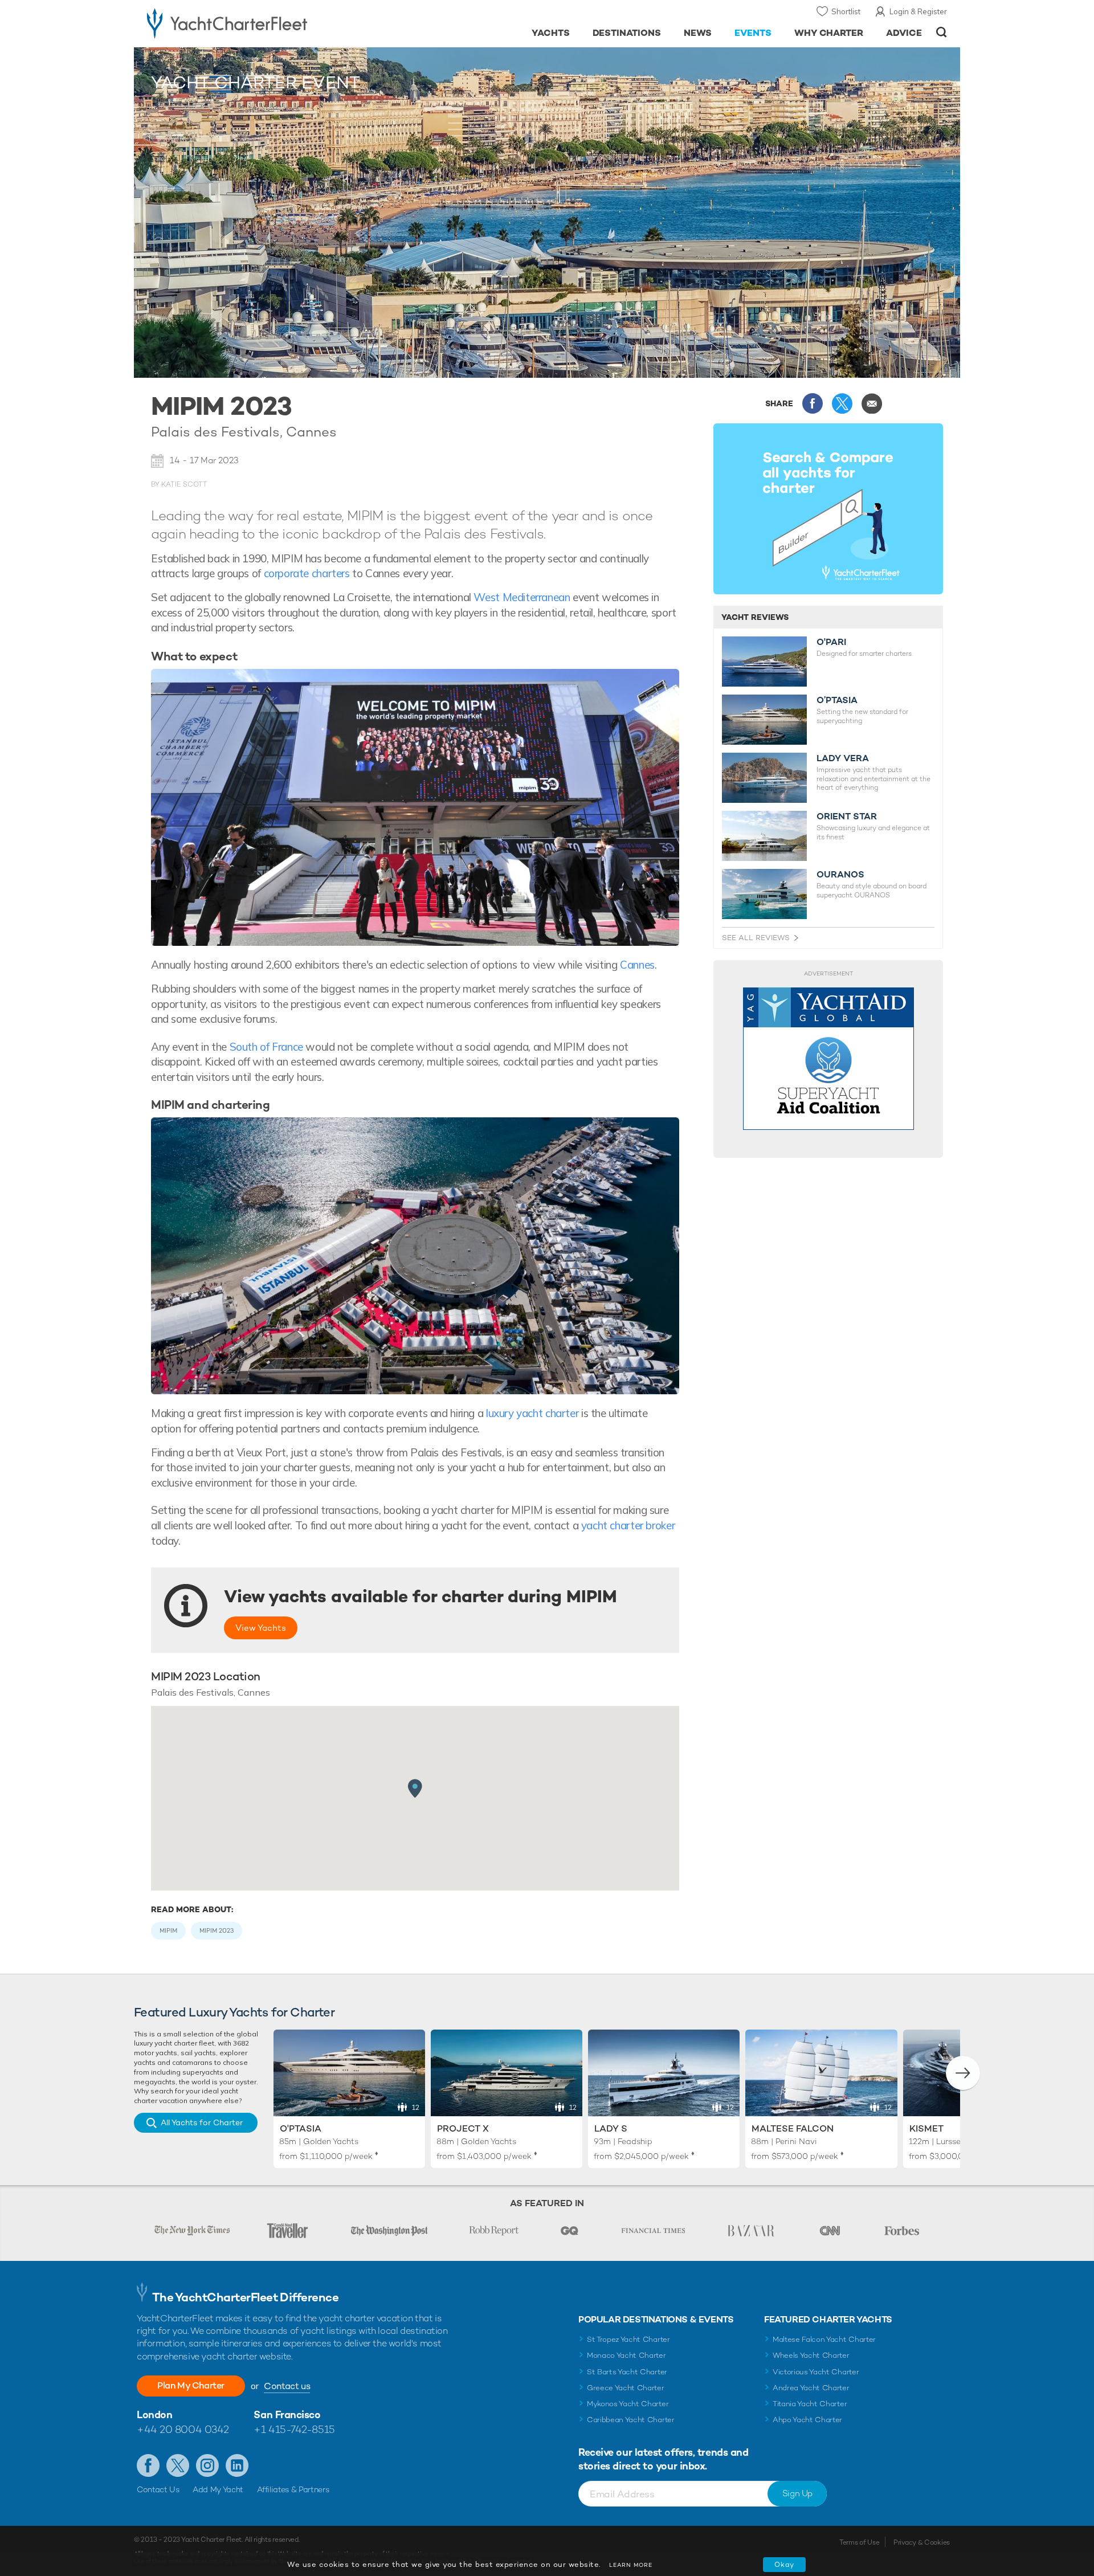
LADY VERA (843, 758)
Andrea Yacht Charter (811, 2388)
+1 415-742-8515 (294, 2429)
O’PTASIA (837, 700)
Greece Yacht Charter (626, 2388)
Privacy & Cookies (922, 2542)
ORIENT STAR (847, 817)
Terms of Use (859, 2542)
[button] (963, 2073)
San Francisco (287, 2414)
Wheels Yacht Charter (811, 2355)
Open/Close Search (942, 32)
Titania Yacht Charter (810, 2404)
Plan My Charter (191, 2385)
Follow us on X (178, 2465)
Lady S (611, 2128)
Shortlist (846, 11)
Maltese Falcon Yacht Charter (824, 2339)
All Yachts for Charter (202, 2122)
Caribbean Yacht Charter (631, 2420)
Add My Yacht (218, 2489)
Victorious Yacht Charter (816, 2372)
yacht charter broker (628, 1525)
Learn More (631, 2565)
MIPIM (168, 1930)
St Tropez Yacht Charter (628, 2339)
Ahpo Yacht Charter (807, 2420)
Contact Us (158, 2489)
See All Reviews (756, 938)
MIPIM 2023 (217, 1930)
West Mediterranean (522, 597)
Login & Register (918, 11)
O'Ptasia (301, 2128)
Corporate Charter (230, 59)
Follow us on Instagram (207, 2465)
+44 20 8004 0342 (183, 2429)
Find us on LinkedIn (237, 2465)
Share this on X (842, 403)
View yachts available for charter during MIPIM (421, 1597)
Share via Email (872, 403)
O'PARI (831, 642)
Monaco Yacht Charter (626, 2355)
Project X (463, 2128)
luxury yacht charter (532, 1413)
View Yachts (261, 1628)
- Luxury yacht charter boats (263, 23)
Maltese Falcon (793, 2128)
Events (180, 59)
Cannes (637, 965)
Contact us (287, 2386)
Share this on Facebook (813, 403)
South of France (266, 1047)
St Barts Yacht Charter (627, 2372)
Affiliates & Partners (293, 2489)
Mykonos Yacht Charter (628, 2404)
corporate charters (307, 573)
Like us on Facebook (148, 2465)
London (154, 2414)
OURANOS (840, 875)
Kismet (926, 2128)
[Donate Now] (828, 1059)
